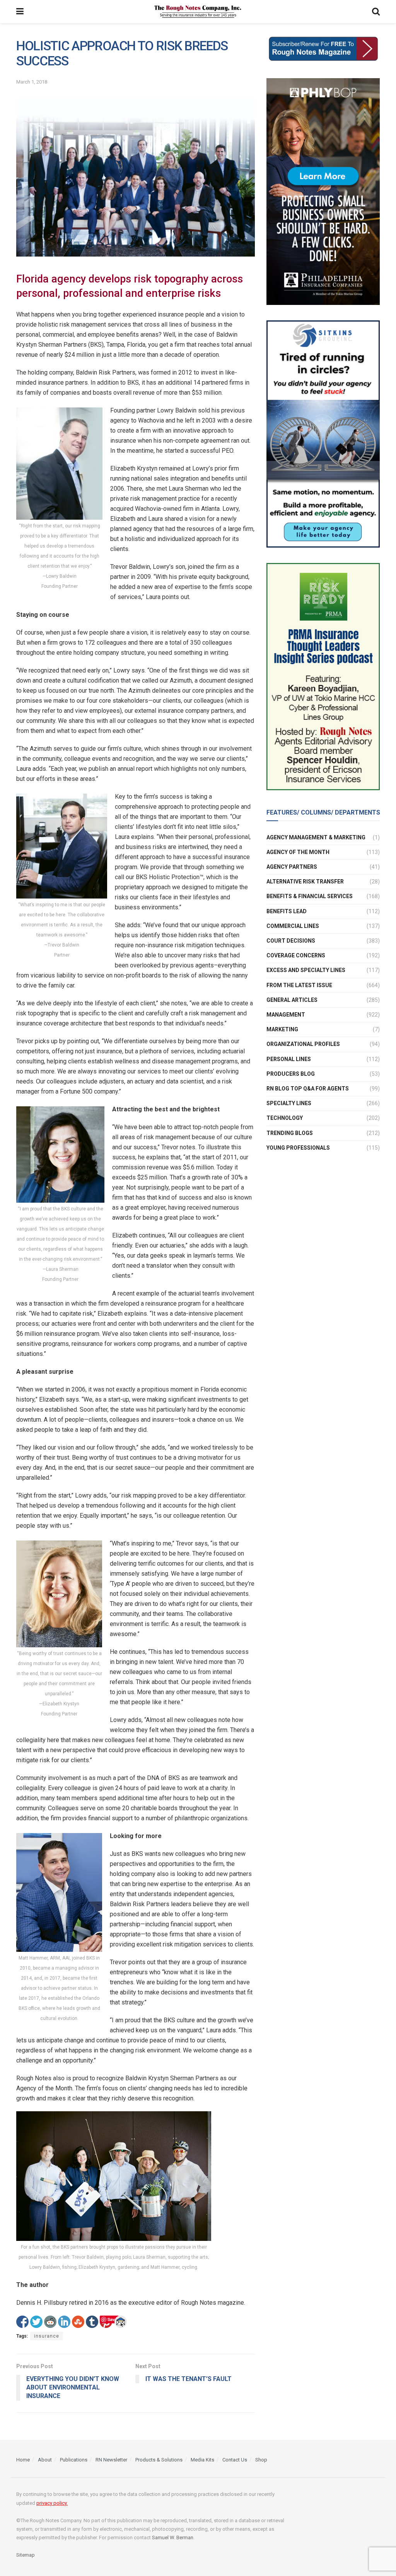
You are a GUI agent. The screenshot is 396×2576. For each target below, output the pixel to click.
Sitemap (26, 2555)
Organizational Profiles (303, 1044)
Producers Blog (291, 1074)
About (45, 2460)
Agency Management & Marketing (316, 837)
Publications (74, 2460)
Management (286, 1015)
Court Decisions (291, 941)
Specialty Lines (289, 1103)
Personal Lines (289, 1059)
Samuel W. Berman (173, 2537)
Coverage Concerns (296, 955)
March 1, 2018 (32, 82)
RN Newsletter (111, 2460)
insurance (47, 2336)
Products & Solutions (159, 2460)
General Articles (292, 1000)
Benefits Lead (287, 911)
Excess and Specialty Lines (306, 970)
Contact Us (235, 2460)
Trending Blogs (290, 1133)
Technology (285, 1118)
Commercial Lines (293, 926)
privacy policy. (52, 2503)
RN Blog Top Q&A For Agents (308, 1089)
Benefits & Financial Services (310, 896)
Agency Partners (292, 867)
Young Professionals (298, 1148)
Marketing (282, 1029)
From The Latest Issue (299, 985)
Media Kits (202, 2460)
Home (23, 2460)
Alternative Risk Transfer (305, 881)
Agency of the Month (298, 852)
